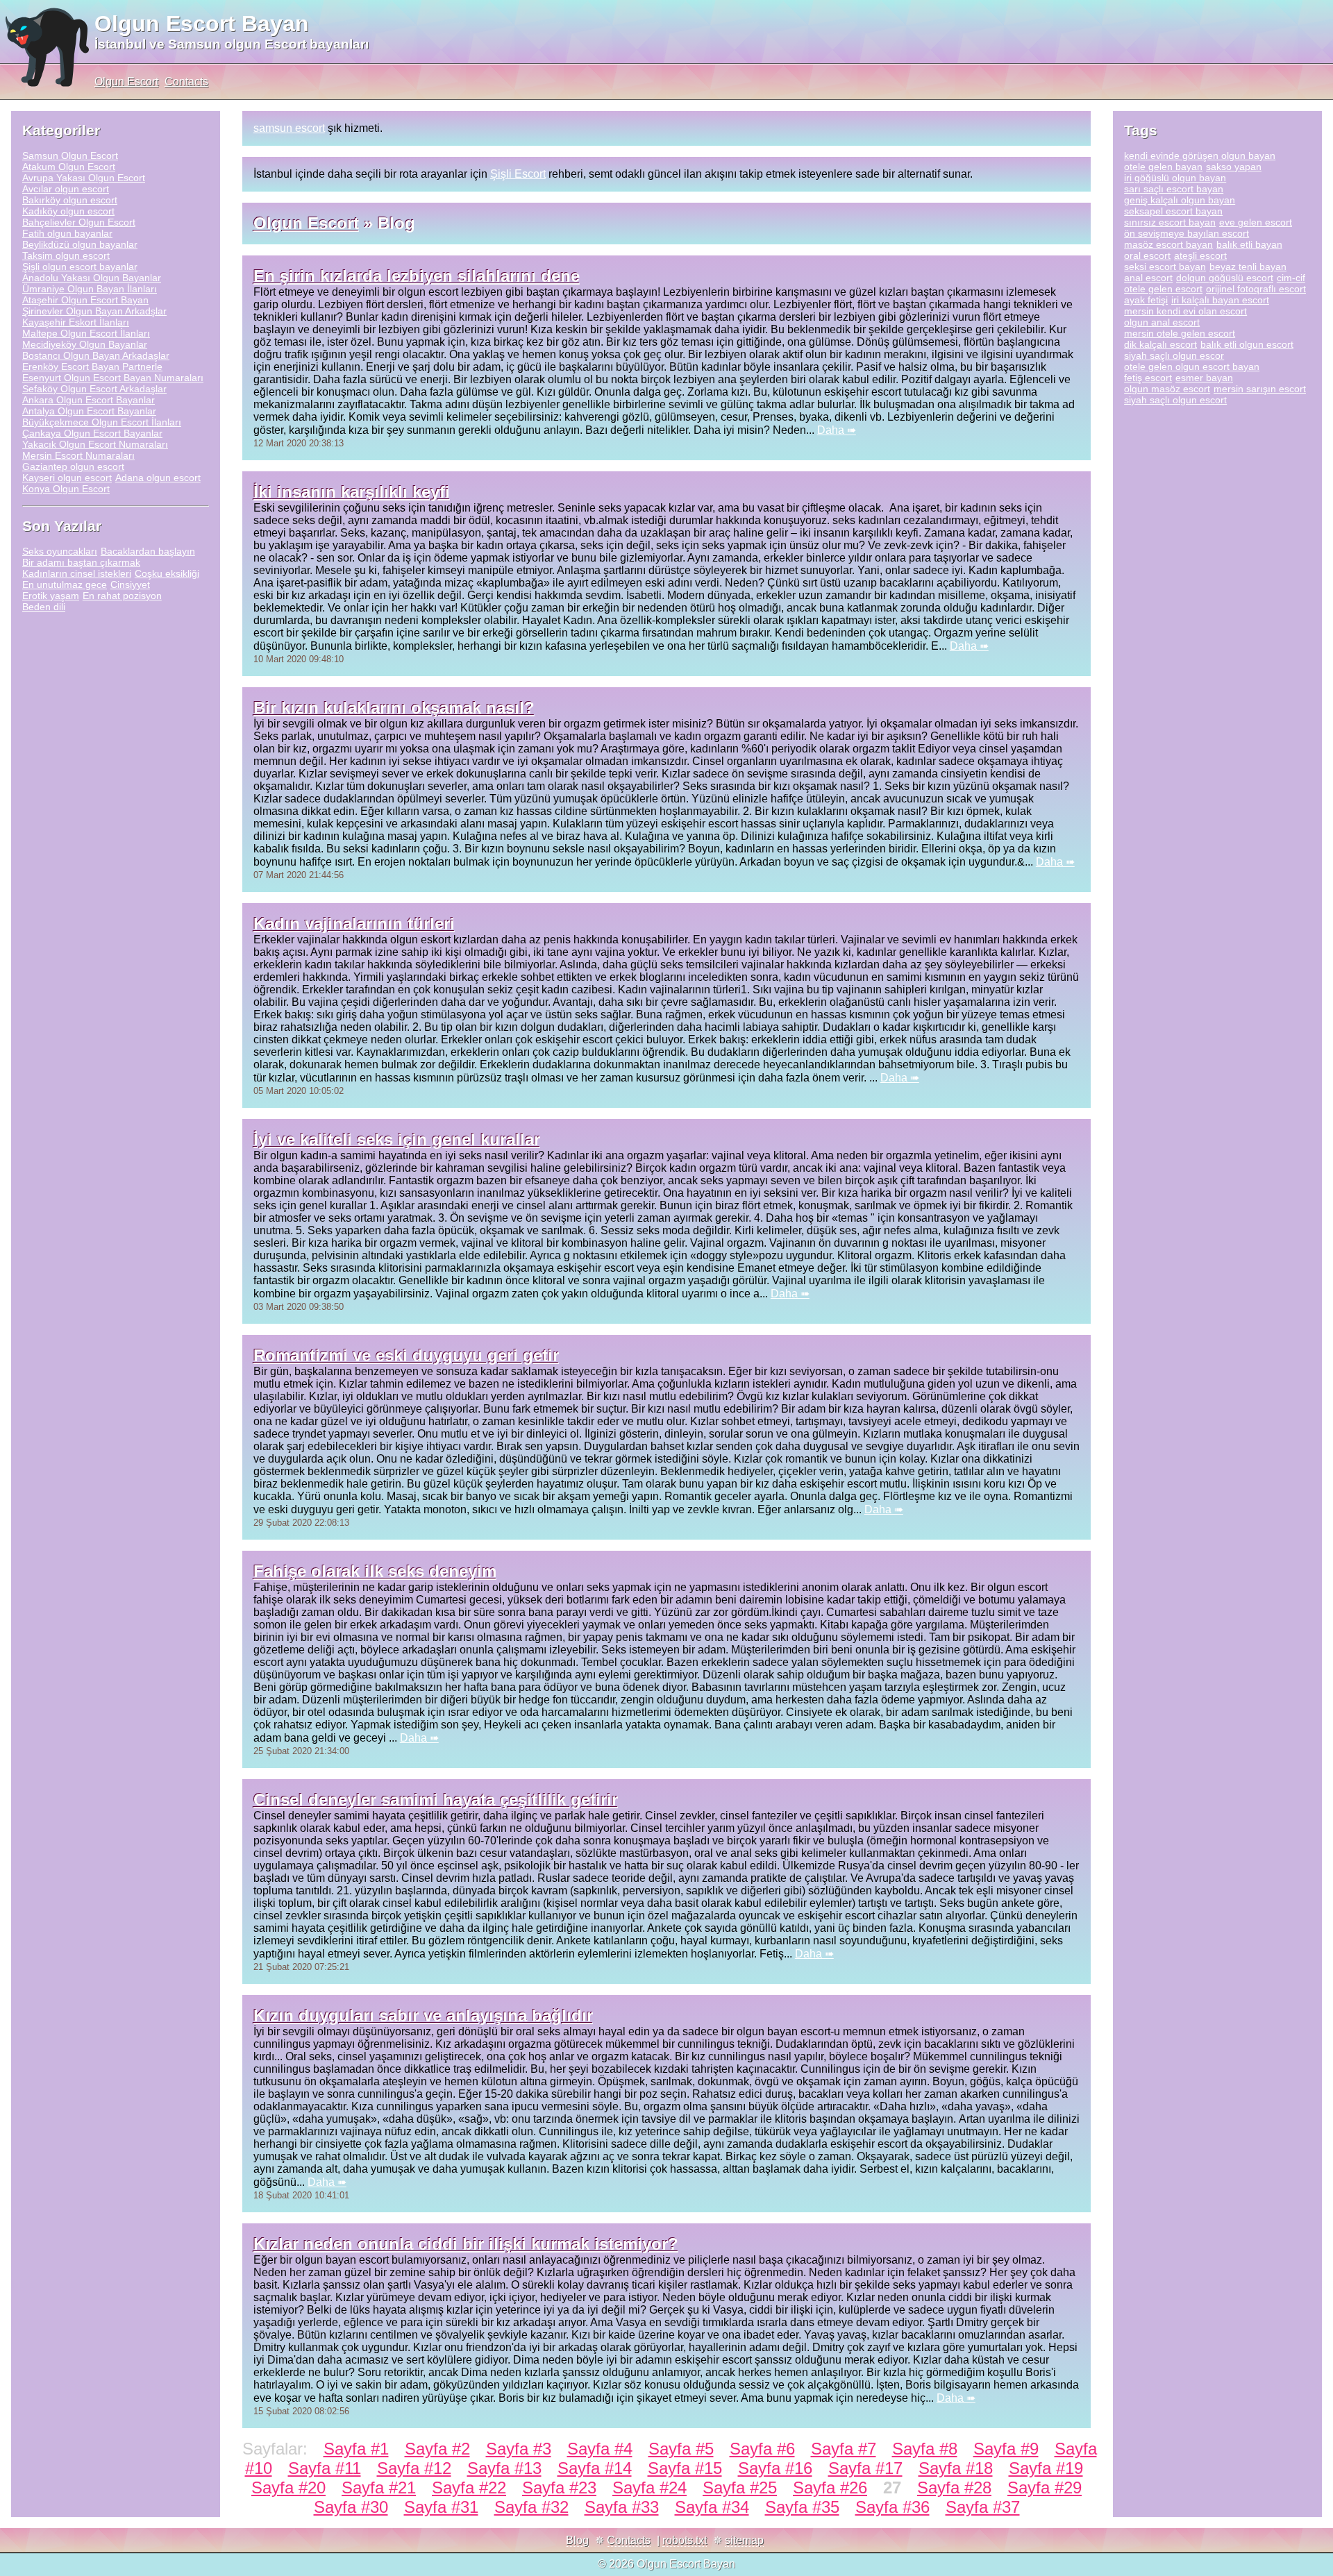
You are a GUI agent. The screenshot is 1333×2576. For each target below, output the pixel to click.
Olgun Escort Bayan (202, 24)
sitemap (744, 2540)
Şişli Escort (518, 174)
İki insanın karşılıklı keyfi (352, 492)
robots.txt (685, 2540)
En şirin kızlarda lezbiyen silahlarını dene (417, 276)
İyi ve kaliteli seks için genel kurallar (397, 1139)
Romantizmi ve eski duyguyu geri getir (406, 1355)
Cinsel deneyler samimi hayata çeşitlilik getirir (436, 1800)
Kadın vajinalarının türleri (354, 924)
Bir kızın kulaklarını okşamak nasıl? (394, 708)
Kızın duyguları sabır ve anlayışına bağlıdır (423, 2015)
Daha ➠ (837, 430)
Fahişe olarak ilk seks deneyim (375, 1571)
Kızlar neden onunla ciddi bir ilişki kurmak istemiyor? (466, 2244)
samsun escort (289, 128)
